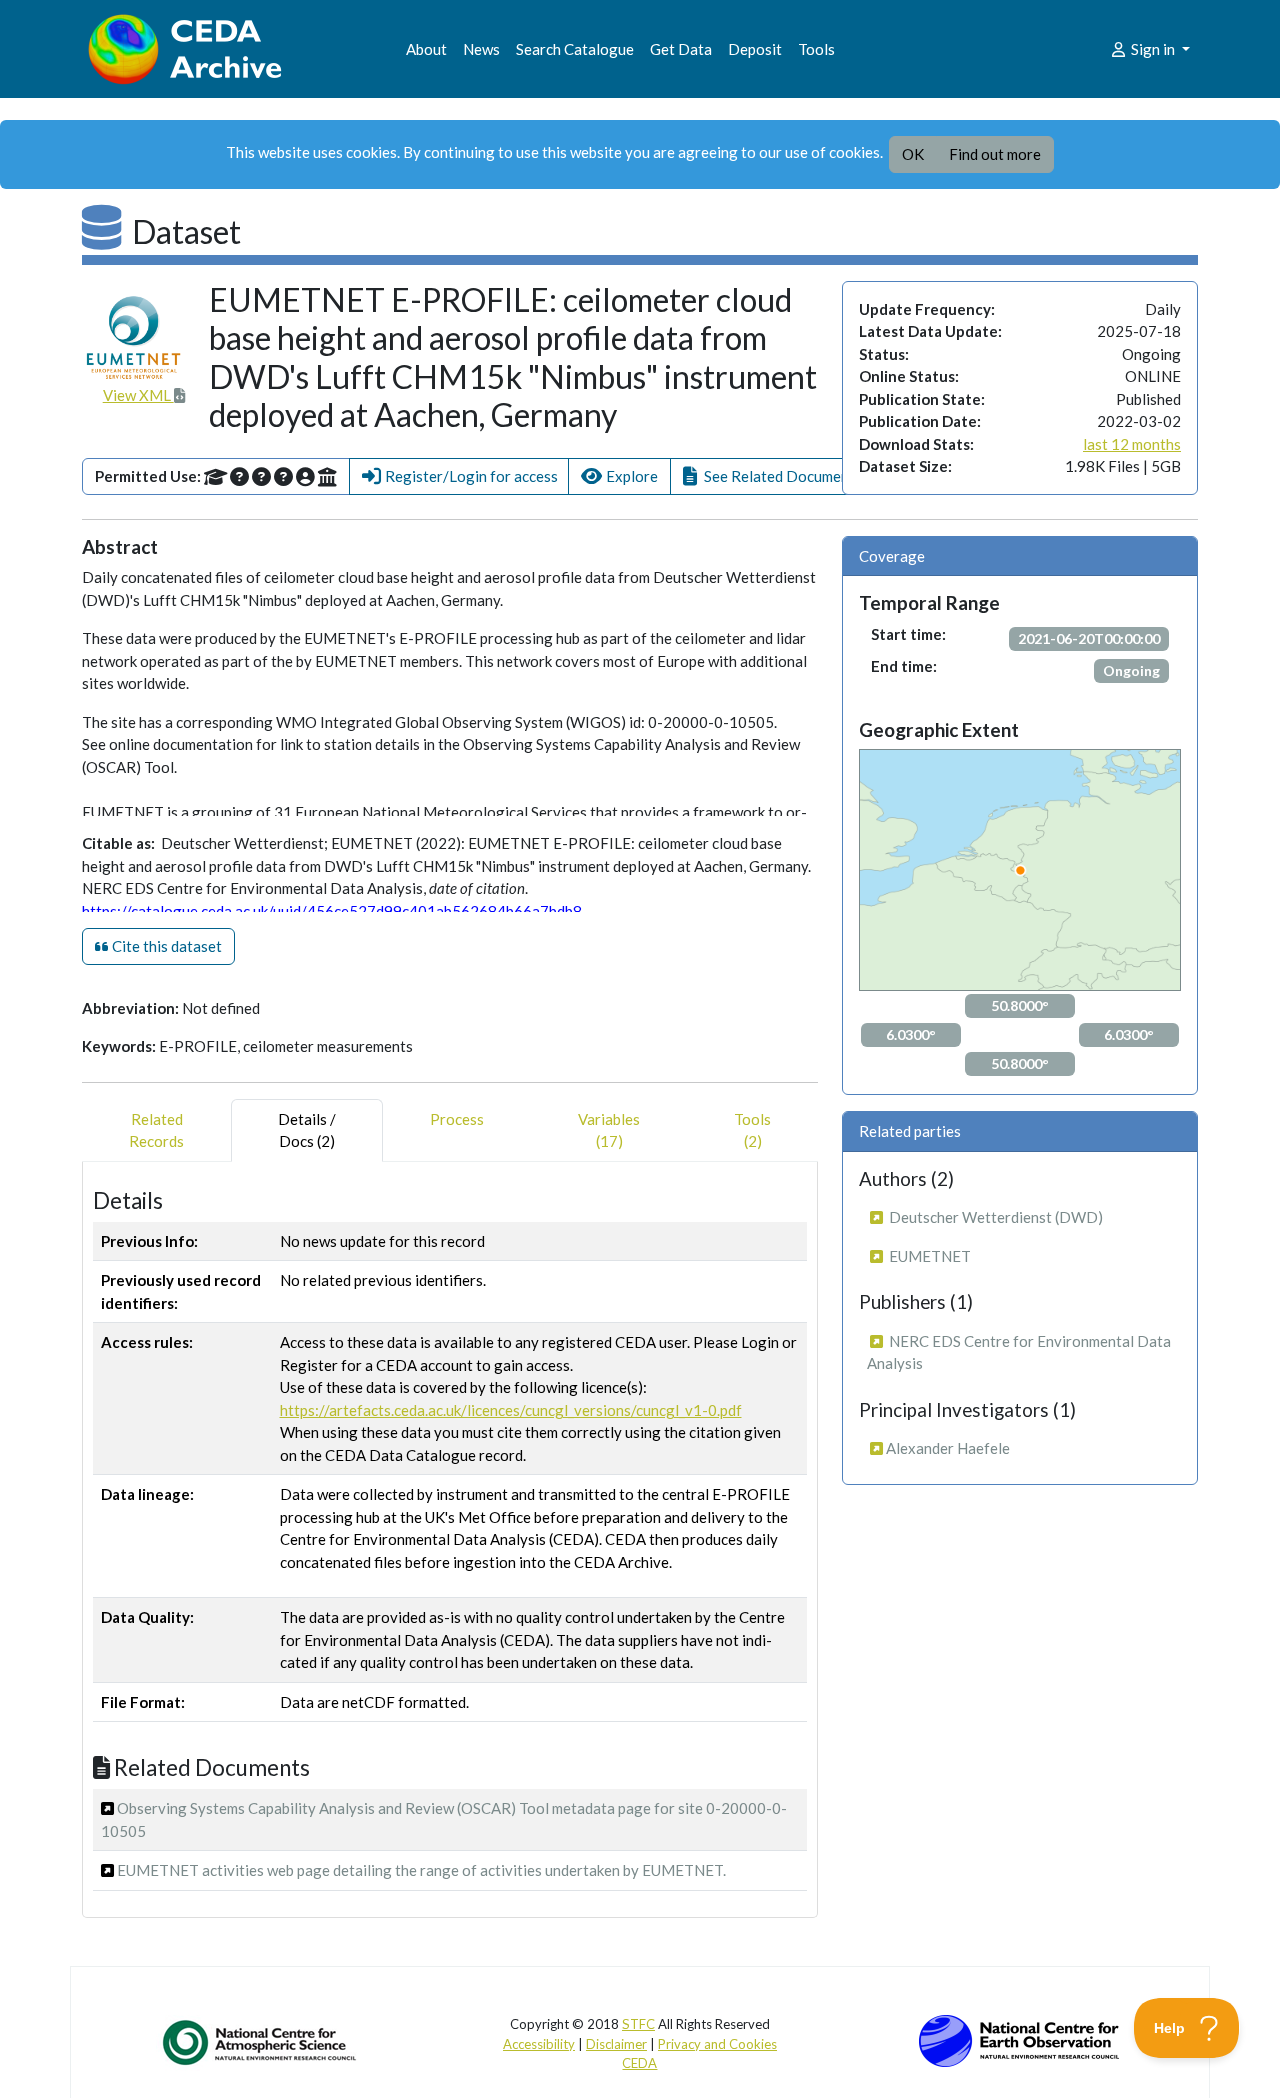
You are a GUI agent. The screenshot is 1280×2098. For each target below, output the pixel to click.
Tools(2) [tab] (752, 1130)
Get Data (681, 49)
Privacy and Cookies (717, 2044)
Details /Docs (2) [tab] (307, 1130)
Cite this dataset (165, 946)
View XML (138, 395)
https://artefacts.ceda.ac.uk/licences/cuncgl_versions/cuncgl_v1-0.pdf (511, 1410)
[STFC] (1019, 2039)
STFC (638, 2024)
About (426, 49)
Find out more (995, 154)
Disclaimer (616, 2044)
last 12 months (1132, 444)
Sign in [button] (1153, 49)
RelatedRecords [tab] (156, 1130)
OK (913, 154)
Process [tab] (457, 1119)
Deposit (755, 49)
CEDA (639, 2063)
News (481, 49)
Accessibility (539, 2044)
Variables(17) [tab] (609, 1130)
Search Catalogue (575, 49)
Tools (816, 49)
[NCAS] (261, 2042)
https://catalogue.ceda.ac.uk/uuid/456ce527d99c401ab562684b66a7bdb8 (332, 911)
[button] (459, 476)
